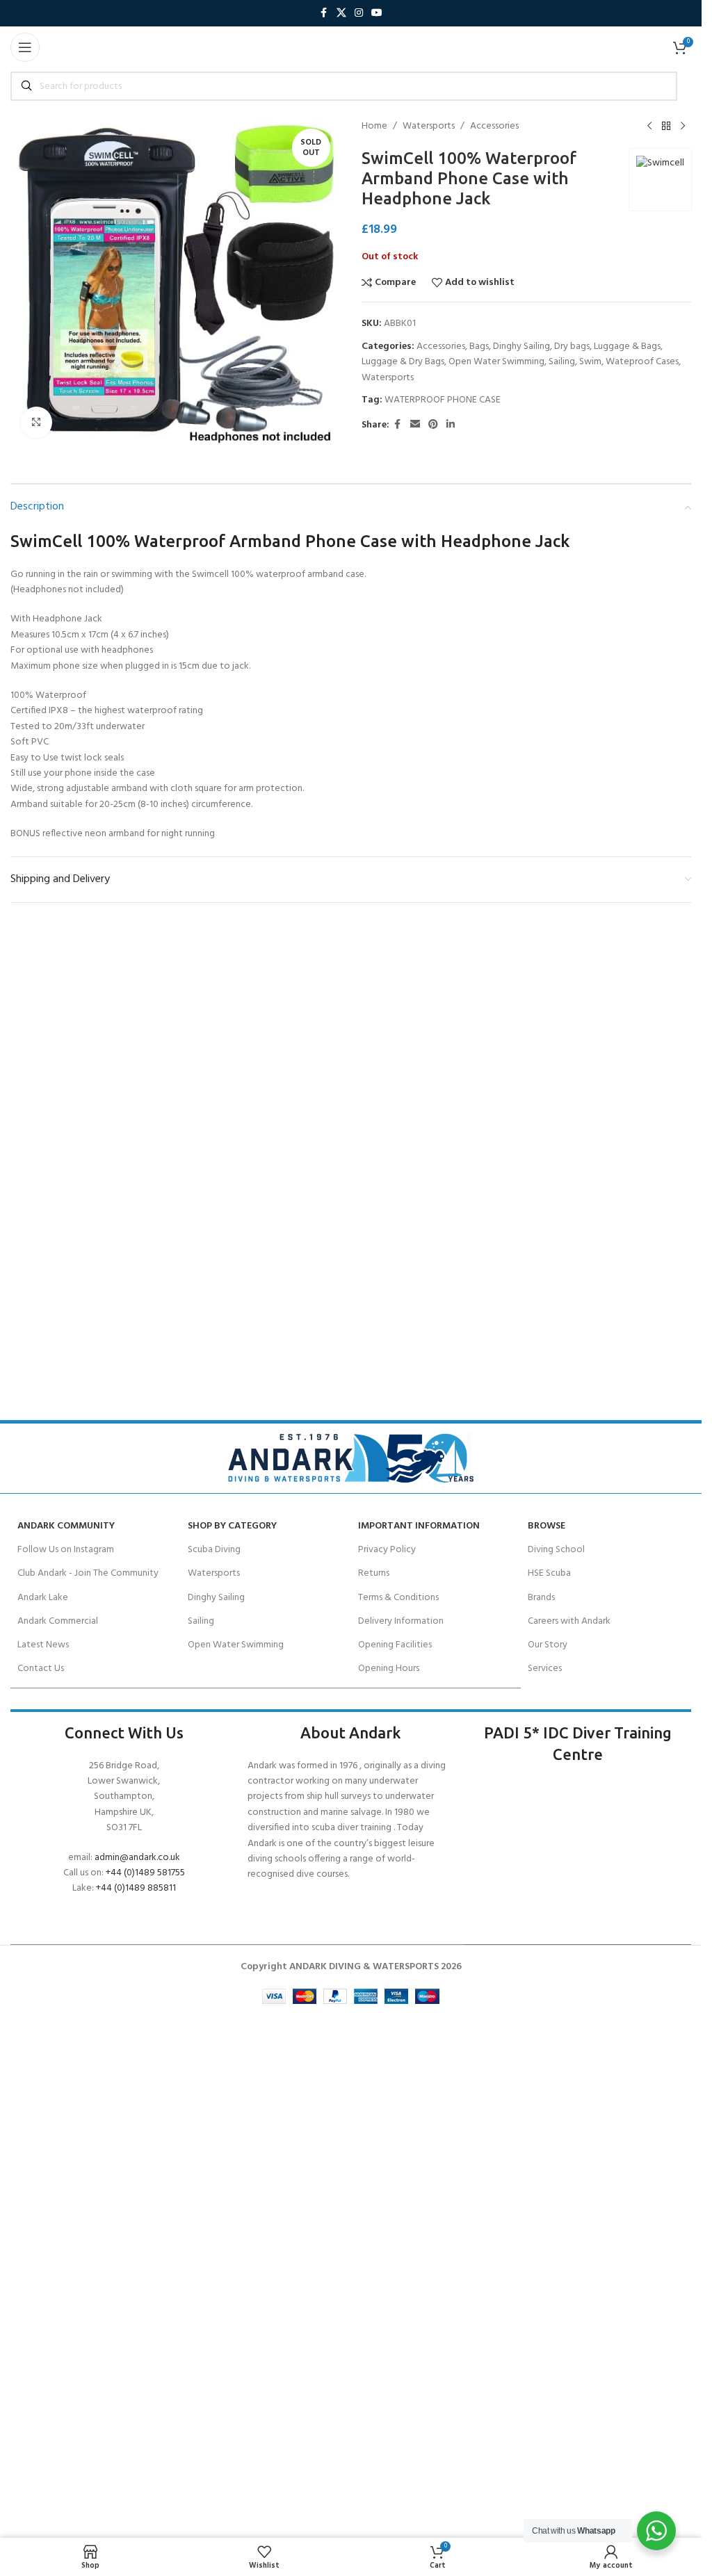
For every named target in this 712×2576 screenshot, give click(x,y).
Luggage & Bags (627, 347)
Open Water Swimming (496, 362)
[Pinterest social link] (433, 425)
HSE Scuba (549, 1573)
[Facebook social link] (324, 14)
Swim (590, 362)
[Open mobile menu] (25, 47)
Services (545, 1669)
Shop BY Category (232, 1526)
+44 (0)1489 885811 (136, 1888)
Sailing (562, 362)
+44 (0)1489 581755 (145, 1873)
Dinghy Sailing (521, 347)
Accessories (494, 127)
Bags (479, 347)
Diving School (556, 1550)
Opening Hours (389, 1669)
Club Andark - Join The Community (88, 1573)
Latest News (43, 1645)
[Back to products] (666, 127)
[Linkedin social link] (451, 425)
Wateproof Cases (642, 362)
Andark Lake (43, 1598)
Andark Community (66, 1526)
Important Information (419, 1526)
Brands (541, 1598)
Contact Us (41, 1669)
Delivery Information (401, 1621)
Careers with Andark (569, 1621)
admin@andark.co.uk (137, 1858)
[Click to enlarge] (37, 422)
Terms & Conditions (398, 1598)
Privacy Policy (387, 1550)
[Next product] (683, 127)
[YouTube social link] (377, 14)
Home (374, 127)
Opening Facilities (395, 1645)
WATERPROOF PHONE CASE (443, 400)
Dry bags (572, 347)
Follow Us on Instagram (66, 1550)
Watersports (429, 127)
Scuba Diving (214, 1550)
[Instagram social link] (359, 14)
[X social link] (341, 14)
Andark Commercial (58, 1621)
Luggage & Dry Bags (403, 362)
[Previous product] (649, 127)
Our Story (548, 1645)
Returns (374, 1573)
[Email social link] (415, 425)
